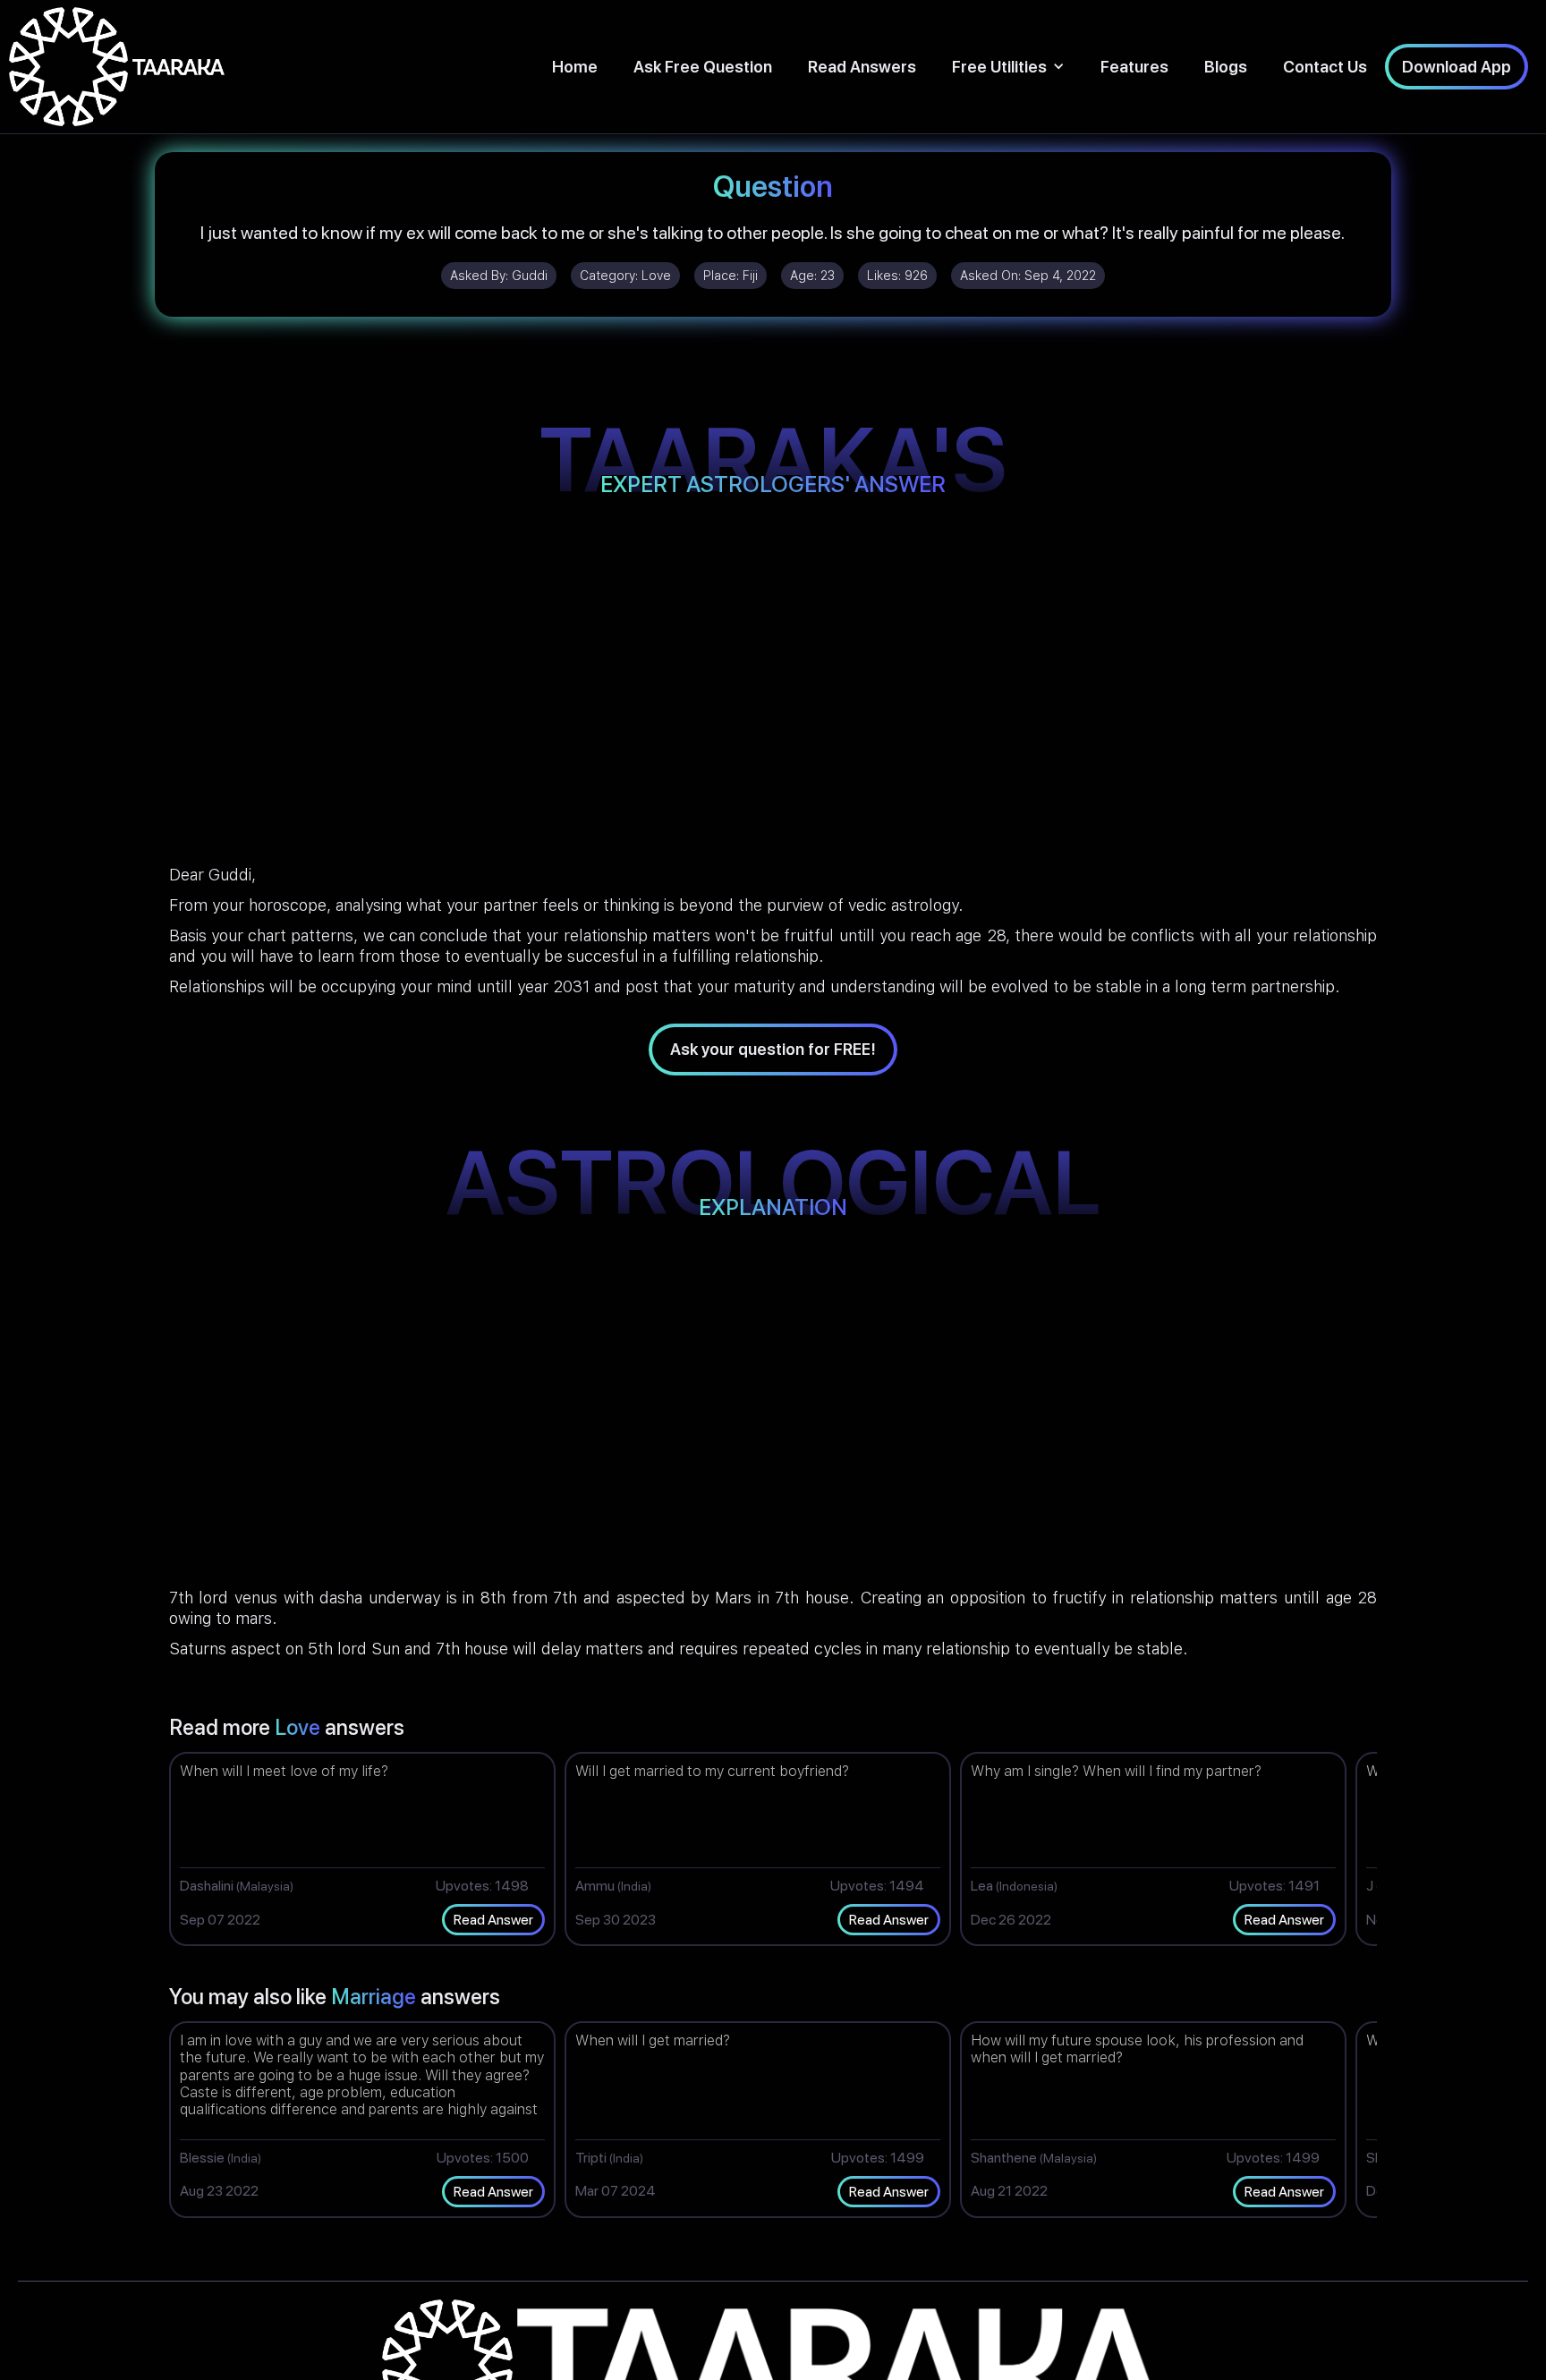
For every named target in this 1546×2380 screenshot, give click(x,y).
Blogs (1226, 67)
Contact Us (1325, 67)
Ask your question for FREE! (773, 1049)
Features (1134, 67)
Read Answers (862, 67)
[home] (117, 67)
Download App (1457, 67)
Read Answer (493, 1920)
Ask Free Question (703, 67)
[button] (1008, 67)
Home (575, 67)
